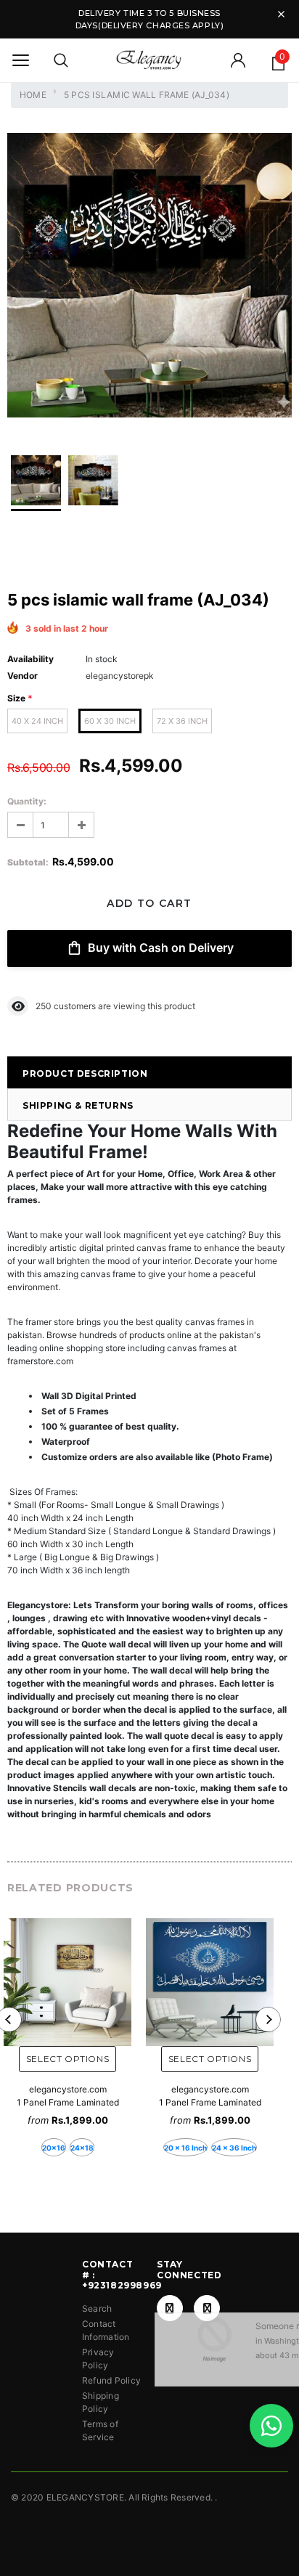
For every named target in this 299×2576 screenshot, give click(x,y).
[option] (149, 277)
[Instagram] (207, 2308)
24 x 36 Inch (234, 2148)
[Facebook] (170, 2308)
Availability (30, 659)
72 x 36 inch (182, 721)
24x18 (82, 2148)
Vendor (22, 676)
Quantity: (27, 801)
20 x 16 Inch (185, 2148)
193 (43, 1006)
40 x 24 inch (37, 721)
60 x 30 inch (110, 721)
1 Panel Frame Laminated (68, 2102)
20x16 (54, 2148)
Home (33, 95)
